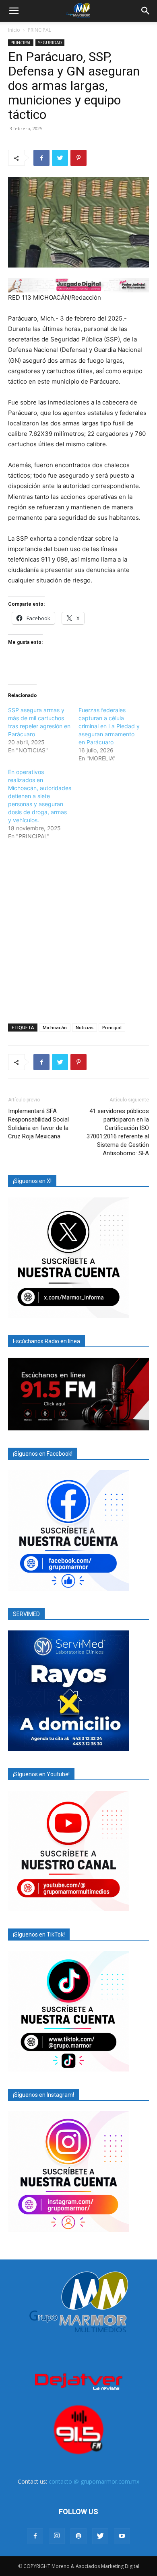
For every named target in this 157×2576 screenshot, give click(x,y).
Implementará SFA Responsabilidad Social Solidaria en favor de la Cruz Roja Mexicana (38, 1124)
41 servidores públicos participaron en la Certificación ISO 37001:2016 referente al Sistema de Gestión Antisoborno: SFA (118, 1132)
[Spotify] (78, 2536)
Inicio (14, 30)
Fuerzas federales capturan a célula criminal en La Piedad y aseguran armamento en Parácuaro (109, 726)
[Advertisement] (78, 930)
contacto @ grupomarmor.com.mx (94, 2481)
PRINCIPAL (39, 30)
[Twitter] (60, 158)
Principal (112, 1027)
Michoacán (55, 1027)
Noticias (85, 1027)
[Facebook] (41, 158)
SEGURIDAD (50, 43)
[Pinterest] (78, 158)
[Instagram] (57, 2536)
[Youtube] (122, 2536)
